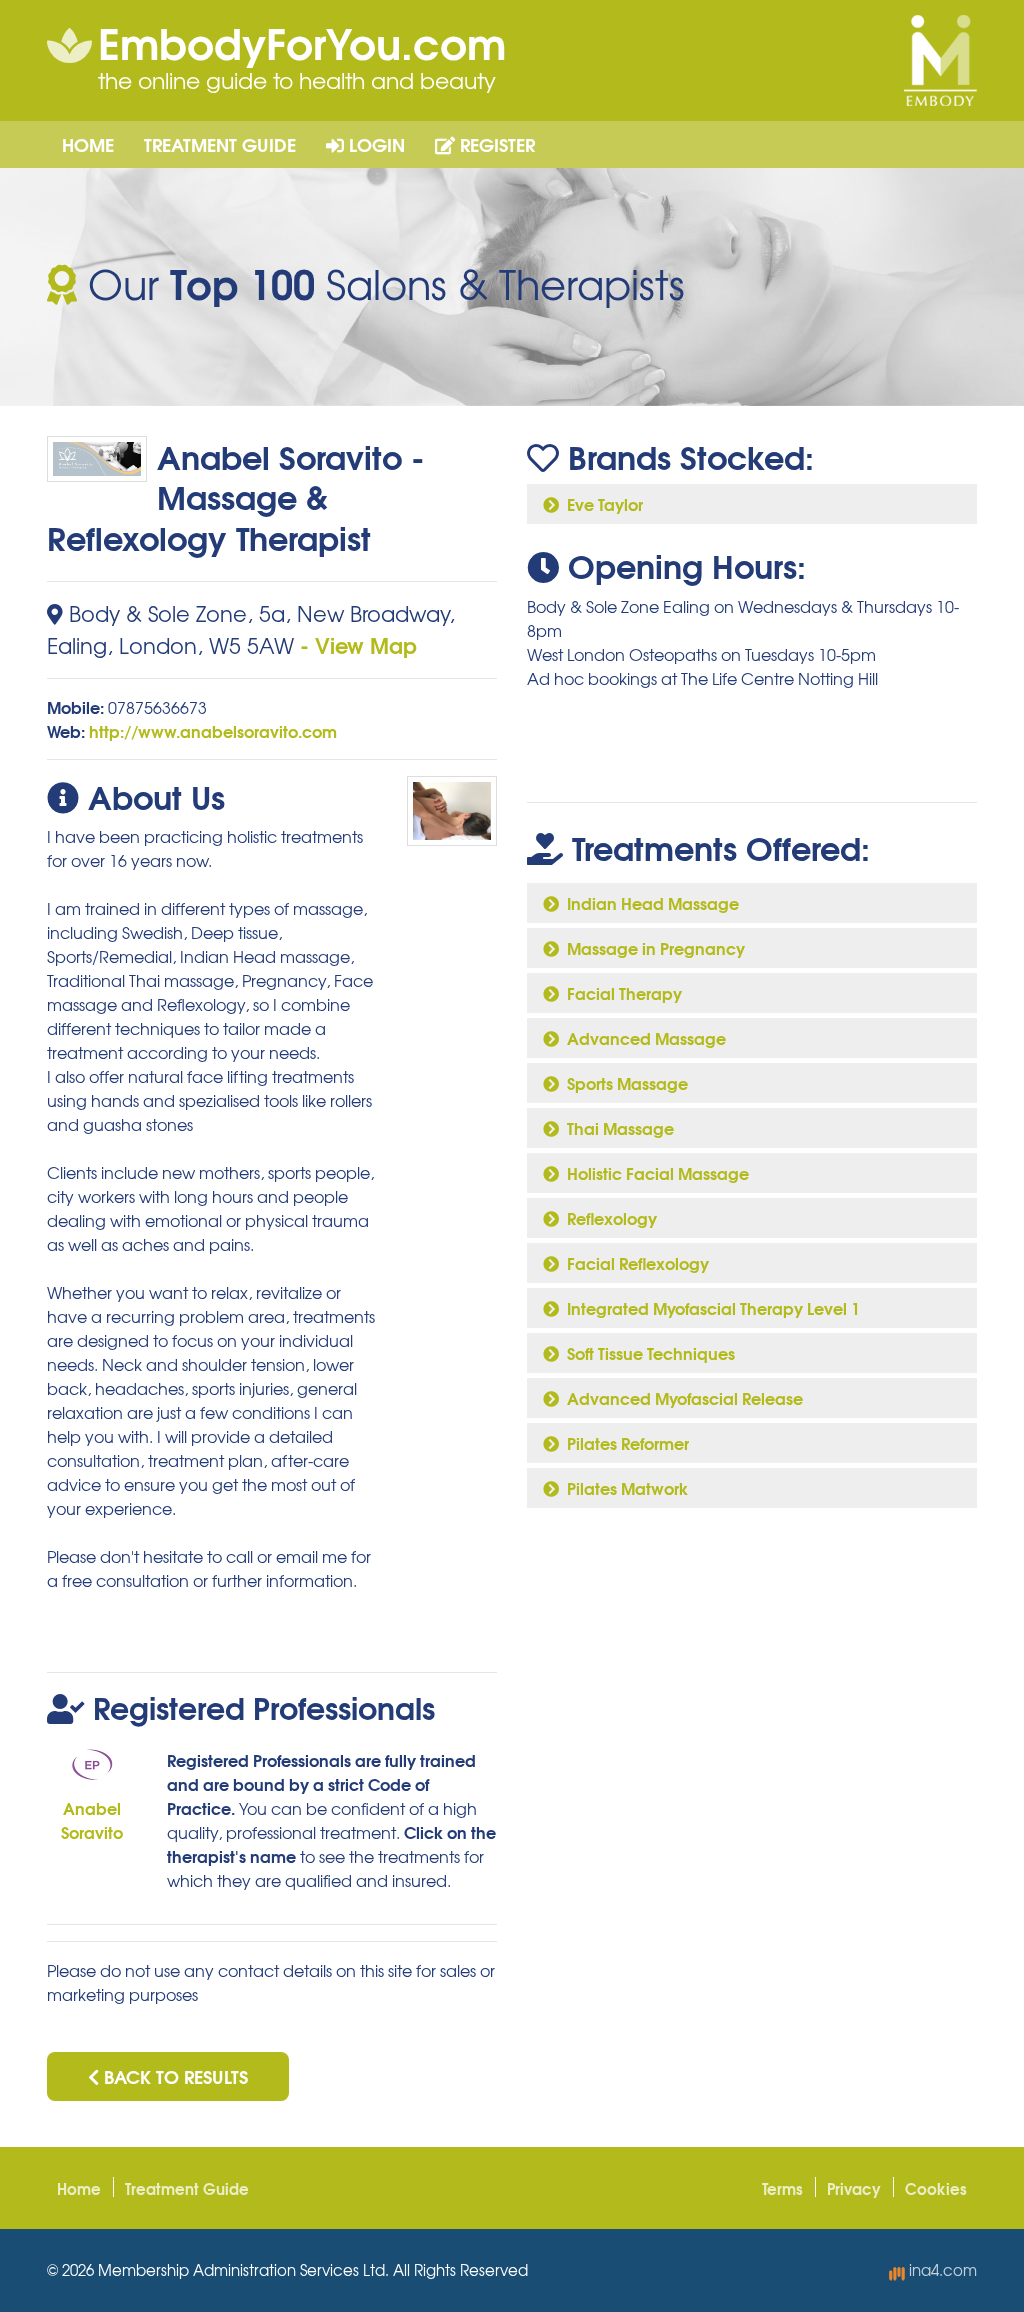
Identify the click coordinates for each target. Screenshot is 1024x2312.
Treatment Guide (220, 144)
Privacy (854, 2188)
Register (495, 144)
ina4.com (941, 2270)
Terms (782, 2188)
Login (374, 144)
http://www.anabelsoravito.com (213, 730)
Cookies (936, 2188)
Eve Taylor (601, 503)
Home (88, 144)
